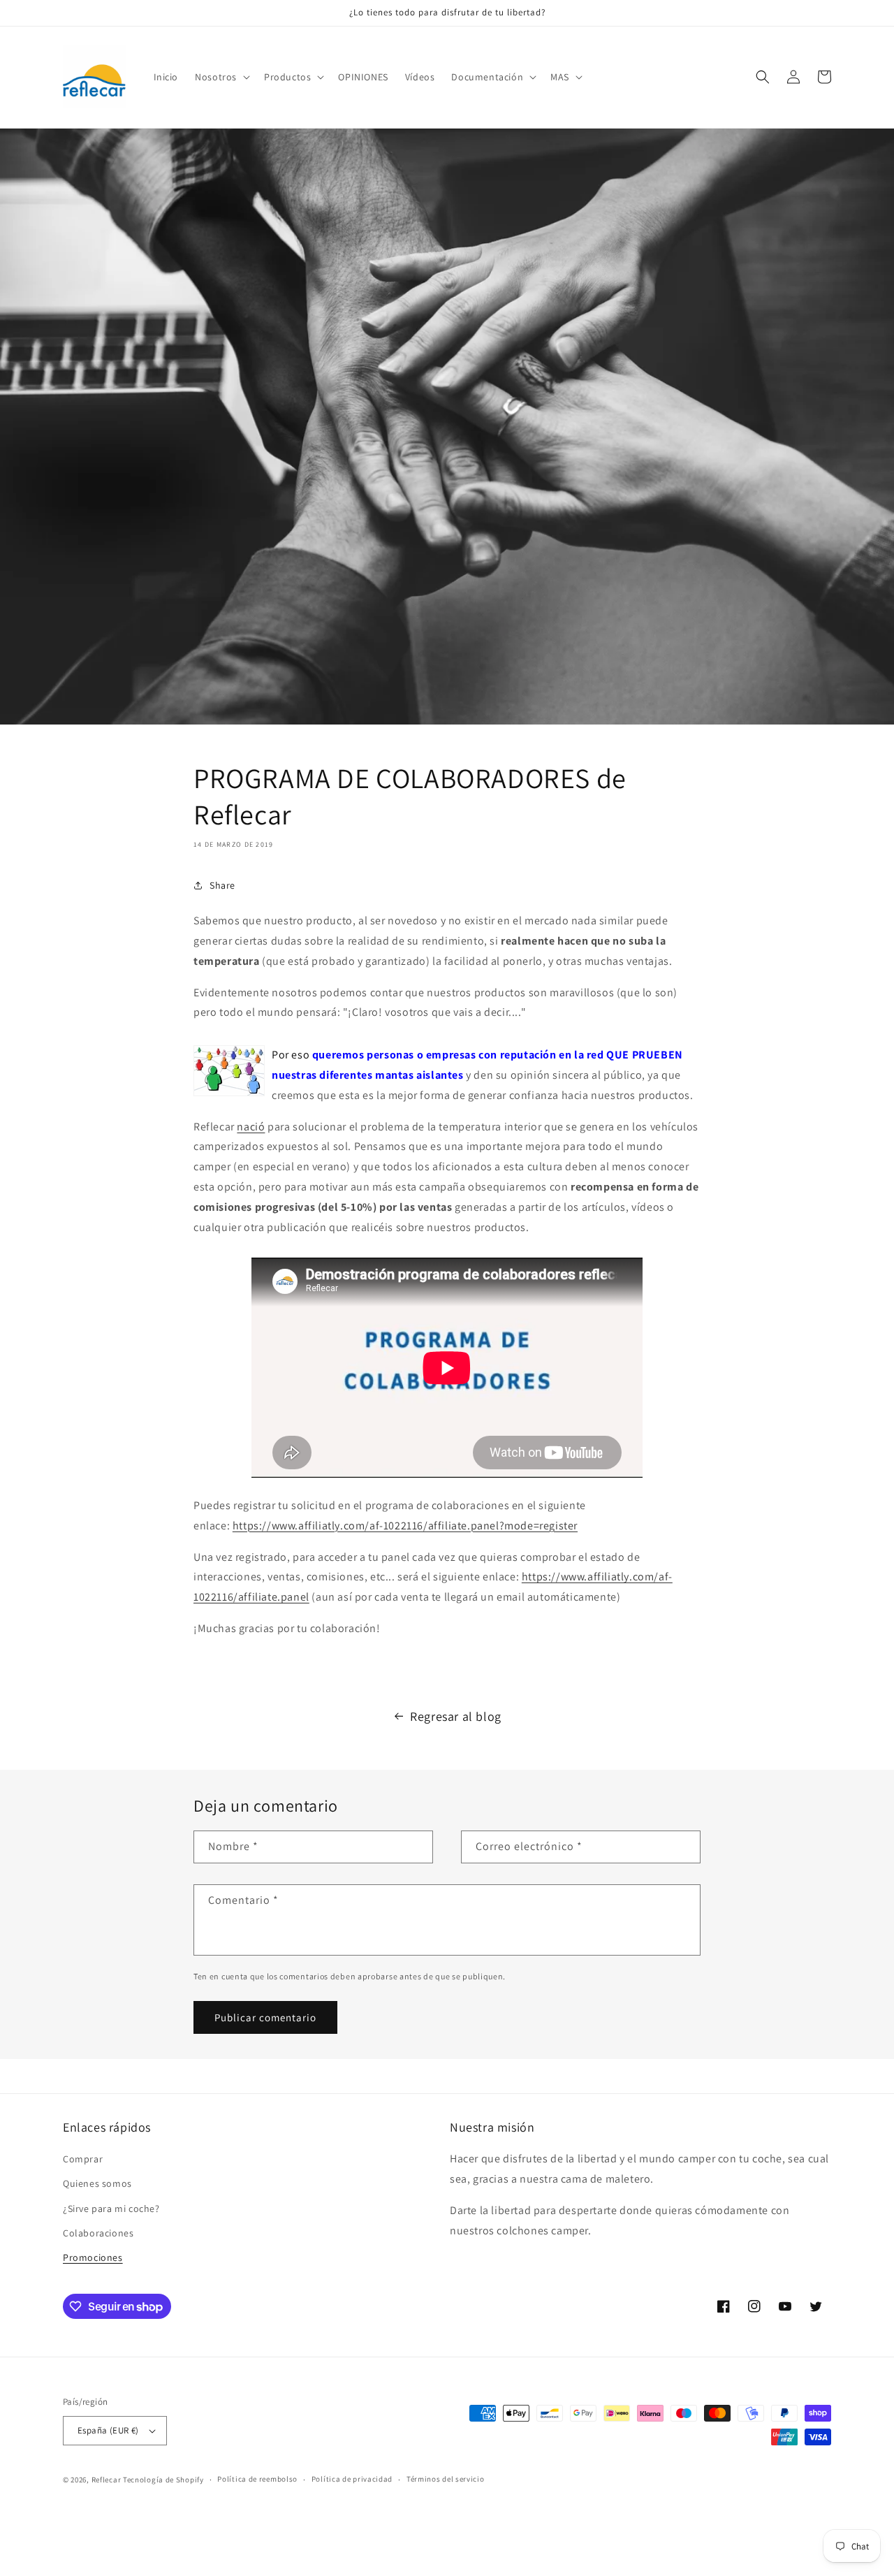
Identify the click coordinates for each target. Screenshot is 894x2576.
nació (251, 1127)
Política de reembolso (257, 2479)
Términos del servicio (446, 2479)
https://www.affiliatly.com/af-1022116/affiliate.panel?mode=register (405, 1526)
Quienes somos (97, 2183)
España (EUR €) (108, 2430)
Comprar (83, 2159)
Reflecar (107, 2480)
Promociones (93, 2257)
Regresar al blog (456, 1716)
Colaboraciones (98, 2233)
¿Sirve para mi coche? (111, 2208)
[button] (221, 77)
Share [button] (222, 885)
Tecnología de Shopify (163, 2480)
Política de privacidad (352, 2479)
